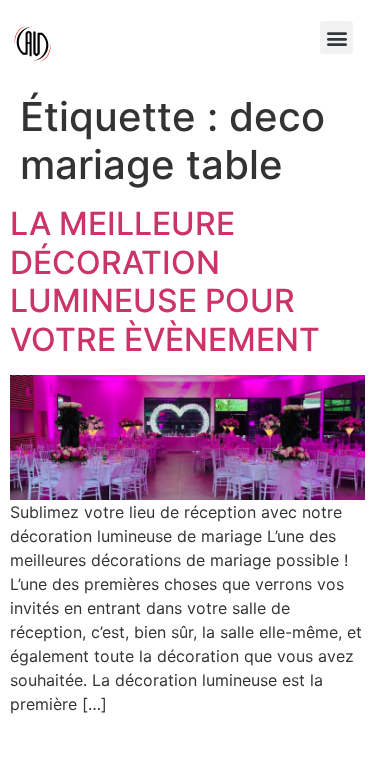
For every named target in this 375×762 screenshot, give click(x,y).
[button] (336, 37)
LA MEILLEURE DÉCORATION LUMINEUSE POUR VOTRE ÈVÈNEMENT (165, 281)
